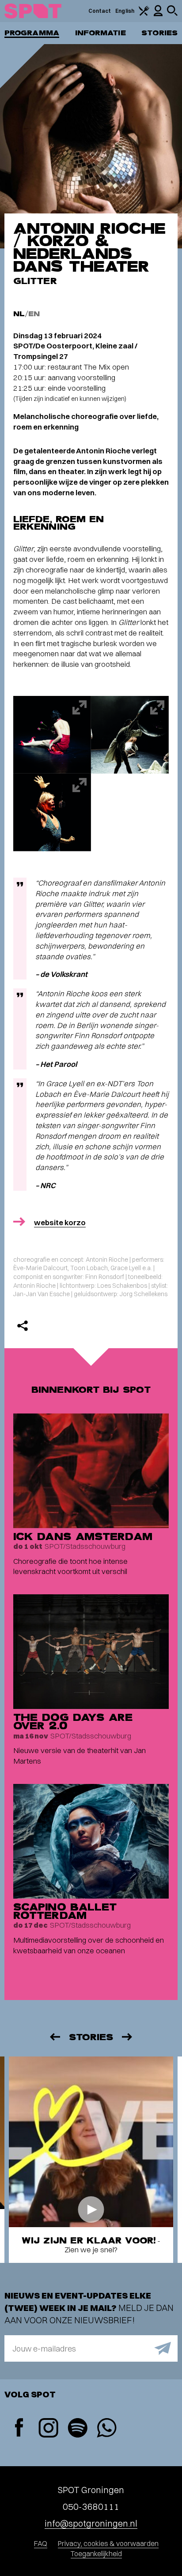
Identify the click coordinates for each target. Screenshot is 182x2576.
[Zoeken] (172, 14)
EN (34, 314)
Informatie (100, 33)
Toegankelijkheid (96, 2554)
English (125, 11)
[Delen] (23, 1326)
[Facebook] (19, 2428)
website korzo (60, 1222)
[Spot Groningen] (33, 11)
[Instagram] (48, 2429)
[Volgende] (128, 2037)
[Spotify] (77, 2429)
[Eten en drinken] (144, 14)
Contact (100, 11)
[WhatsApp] (106, 2429)
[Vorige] (54, 2037)
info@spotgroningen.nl (91, 2523)
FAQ (41, 2543)
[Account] (158, 14)
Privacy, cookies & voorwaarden (108, 2543)
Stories (159, 33)
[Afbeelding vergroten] (52, 735)
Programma (32, 33)
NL (19, 314)
